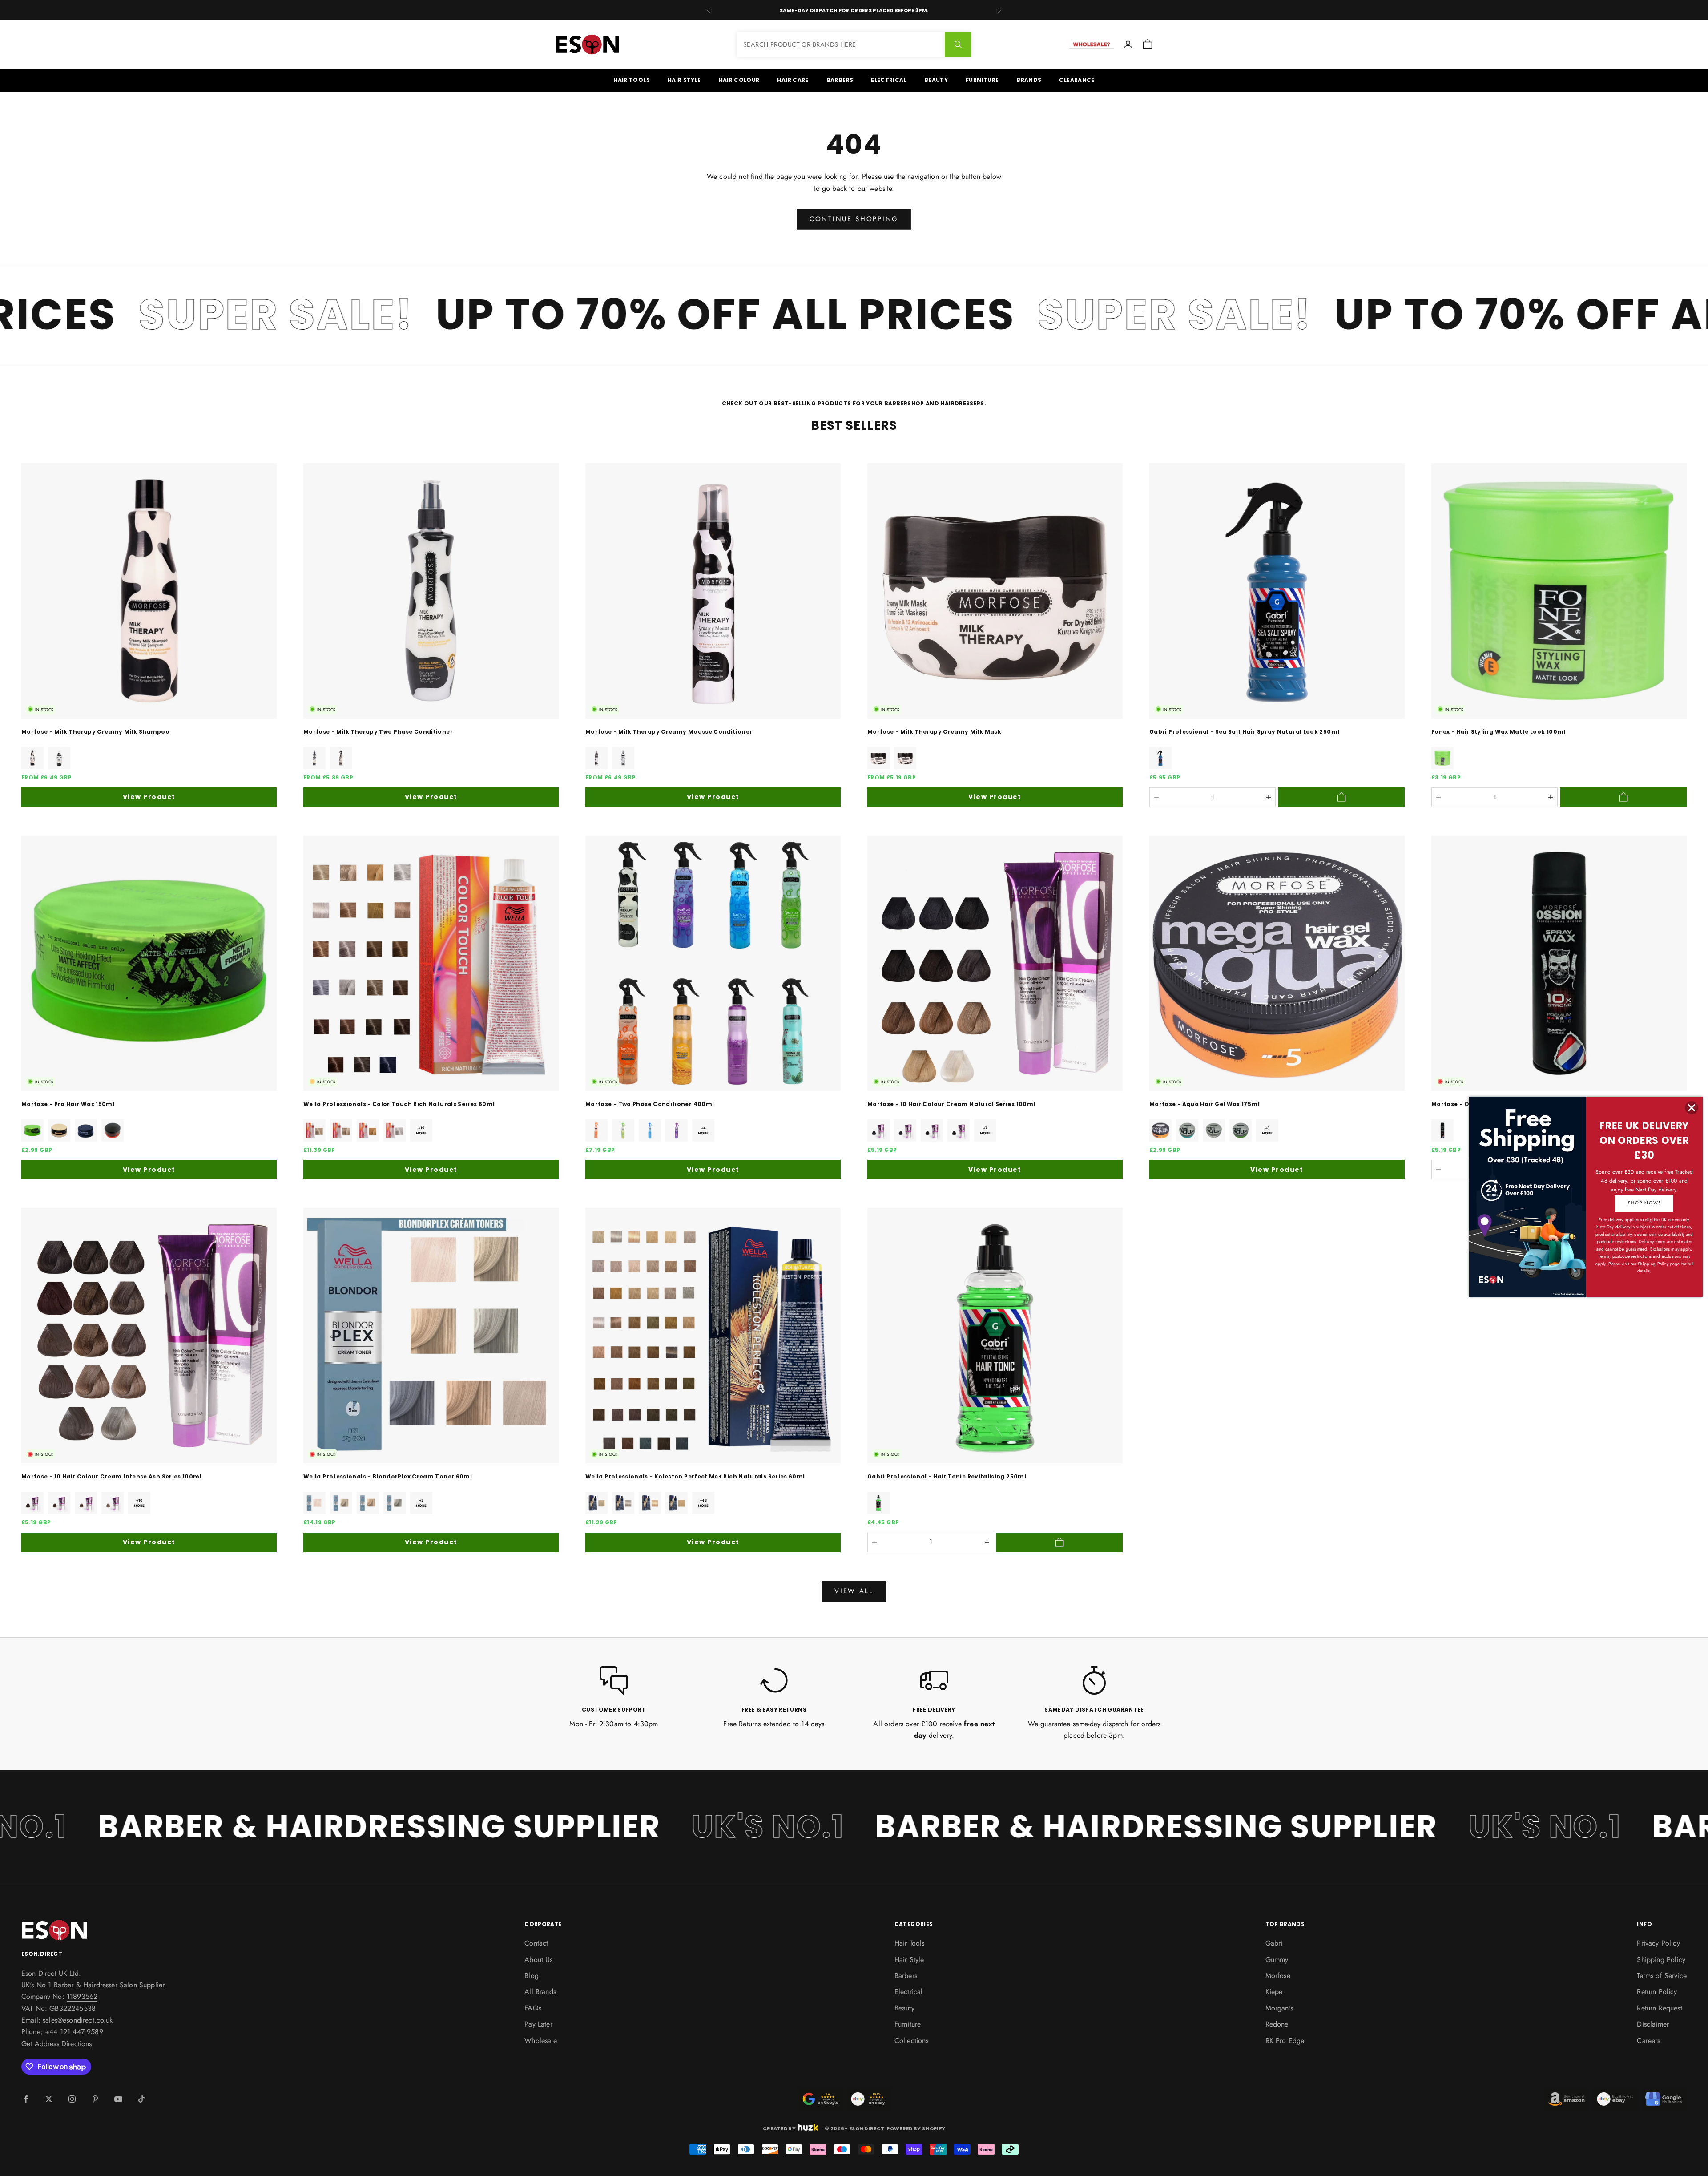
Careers (1648, 2041)
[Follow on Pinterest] (95, 2099)
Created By (779, 2128)
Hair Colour (739, 80)
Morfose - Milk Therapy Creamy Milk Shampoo (95, 732)
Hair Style (684, 80)
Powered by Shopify (916, 2128)
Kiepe (1274, 1992)
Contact (536, 1943)
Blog (532, 1976)
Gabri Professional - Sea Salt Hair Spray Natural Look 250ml (1244, 732)
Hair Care (793, 80)
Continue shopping (854, 219)
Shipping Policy (1661, 1960)
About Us (538, 1960)
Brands (1029, 80)
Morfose (1278, 1976)
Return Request (1659, 2008)
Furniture (982, 80)
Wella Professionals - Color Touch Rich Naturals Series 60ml (399, 1104)
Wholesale (540, 2041)
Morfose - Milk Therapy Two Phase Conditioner (378, 732)
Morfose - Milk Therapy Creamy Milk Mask (934, 732)
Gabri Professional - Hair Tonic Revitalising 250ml (947, 1476)
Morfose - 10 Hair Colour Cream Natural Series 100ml (951, 1104)
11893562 (82, 1996)
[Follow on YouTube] (118, 2099)
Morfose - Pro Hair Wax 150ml (68, 1104)
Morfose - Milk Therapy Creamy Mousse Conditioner (669, 732)
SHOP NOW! (1644, 1203)
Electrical (889, 80)
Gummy (1277, 1960)
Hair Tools (632, 80)
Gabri (1274, 1943)
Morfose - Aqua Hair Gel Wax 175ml (1204, 1104)
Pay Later (538, 2024)
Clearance (1077, 80)
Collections (912, 2041)
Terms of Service (1662, 1976)
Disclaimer (1653, 2024)
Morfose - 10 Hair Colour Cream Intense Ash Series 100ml (111, 1476)
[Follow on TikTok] (141, 2099)
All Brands (540, 1992)
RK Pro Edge (1285, 2041)
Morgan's (1279, 2008)
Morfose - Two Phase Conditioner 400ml (650, 1104)
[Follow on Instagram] (72, 2099)
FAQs (533, 2008)
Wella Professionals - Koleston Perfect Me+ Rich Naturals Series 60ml (695, 1476)
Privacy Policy (1658, 1943)
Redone (1277, 2024)
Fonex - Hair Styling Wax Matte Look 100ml (1499, 732)
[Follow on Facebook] (26, 2099)
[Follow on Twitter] (49, 2099)
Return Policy (1657, 1992)
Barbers (840, 80)
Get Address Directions (57, 2044)
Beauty (936, 80)
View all (854, 1591)
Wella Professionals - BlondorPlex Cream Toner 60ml (388, 1476)
